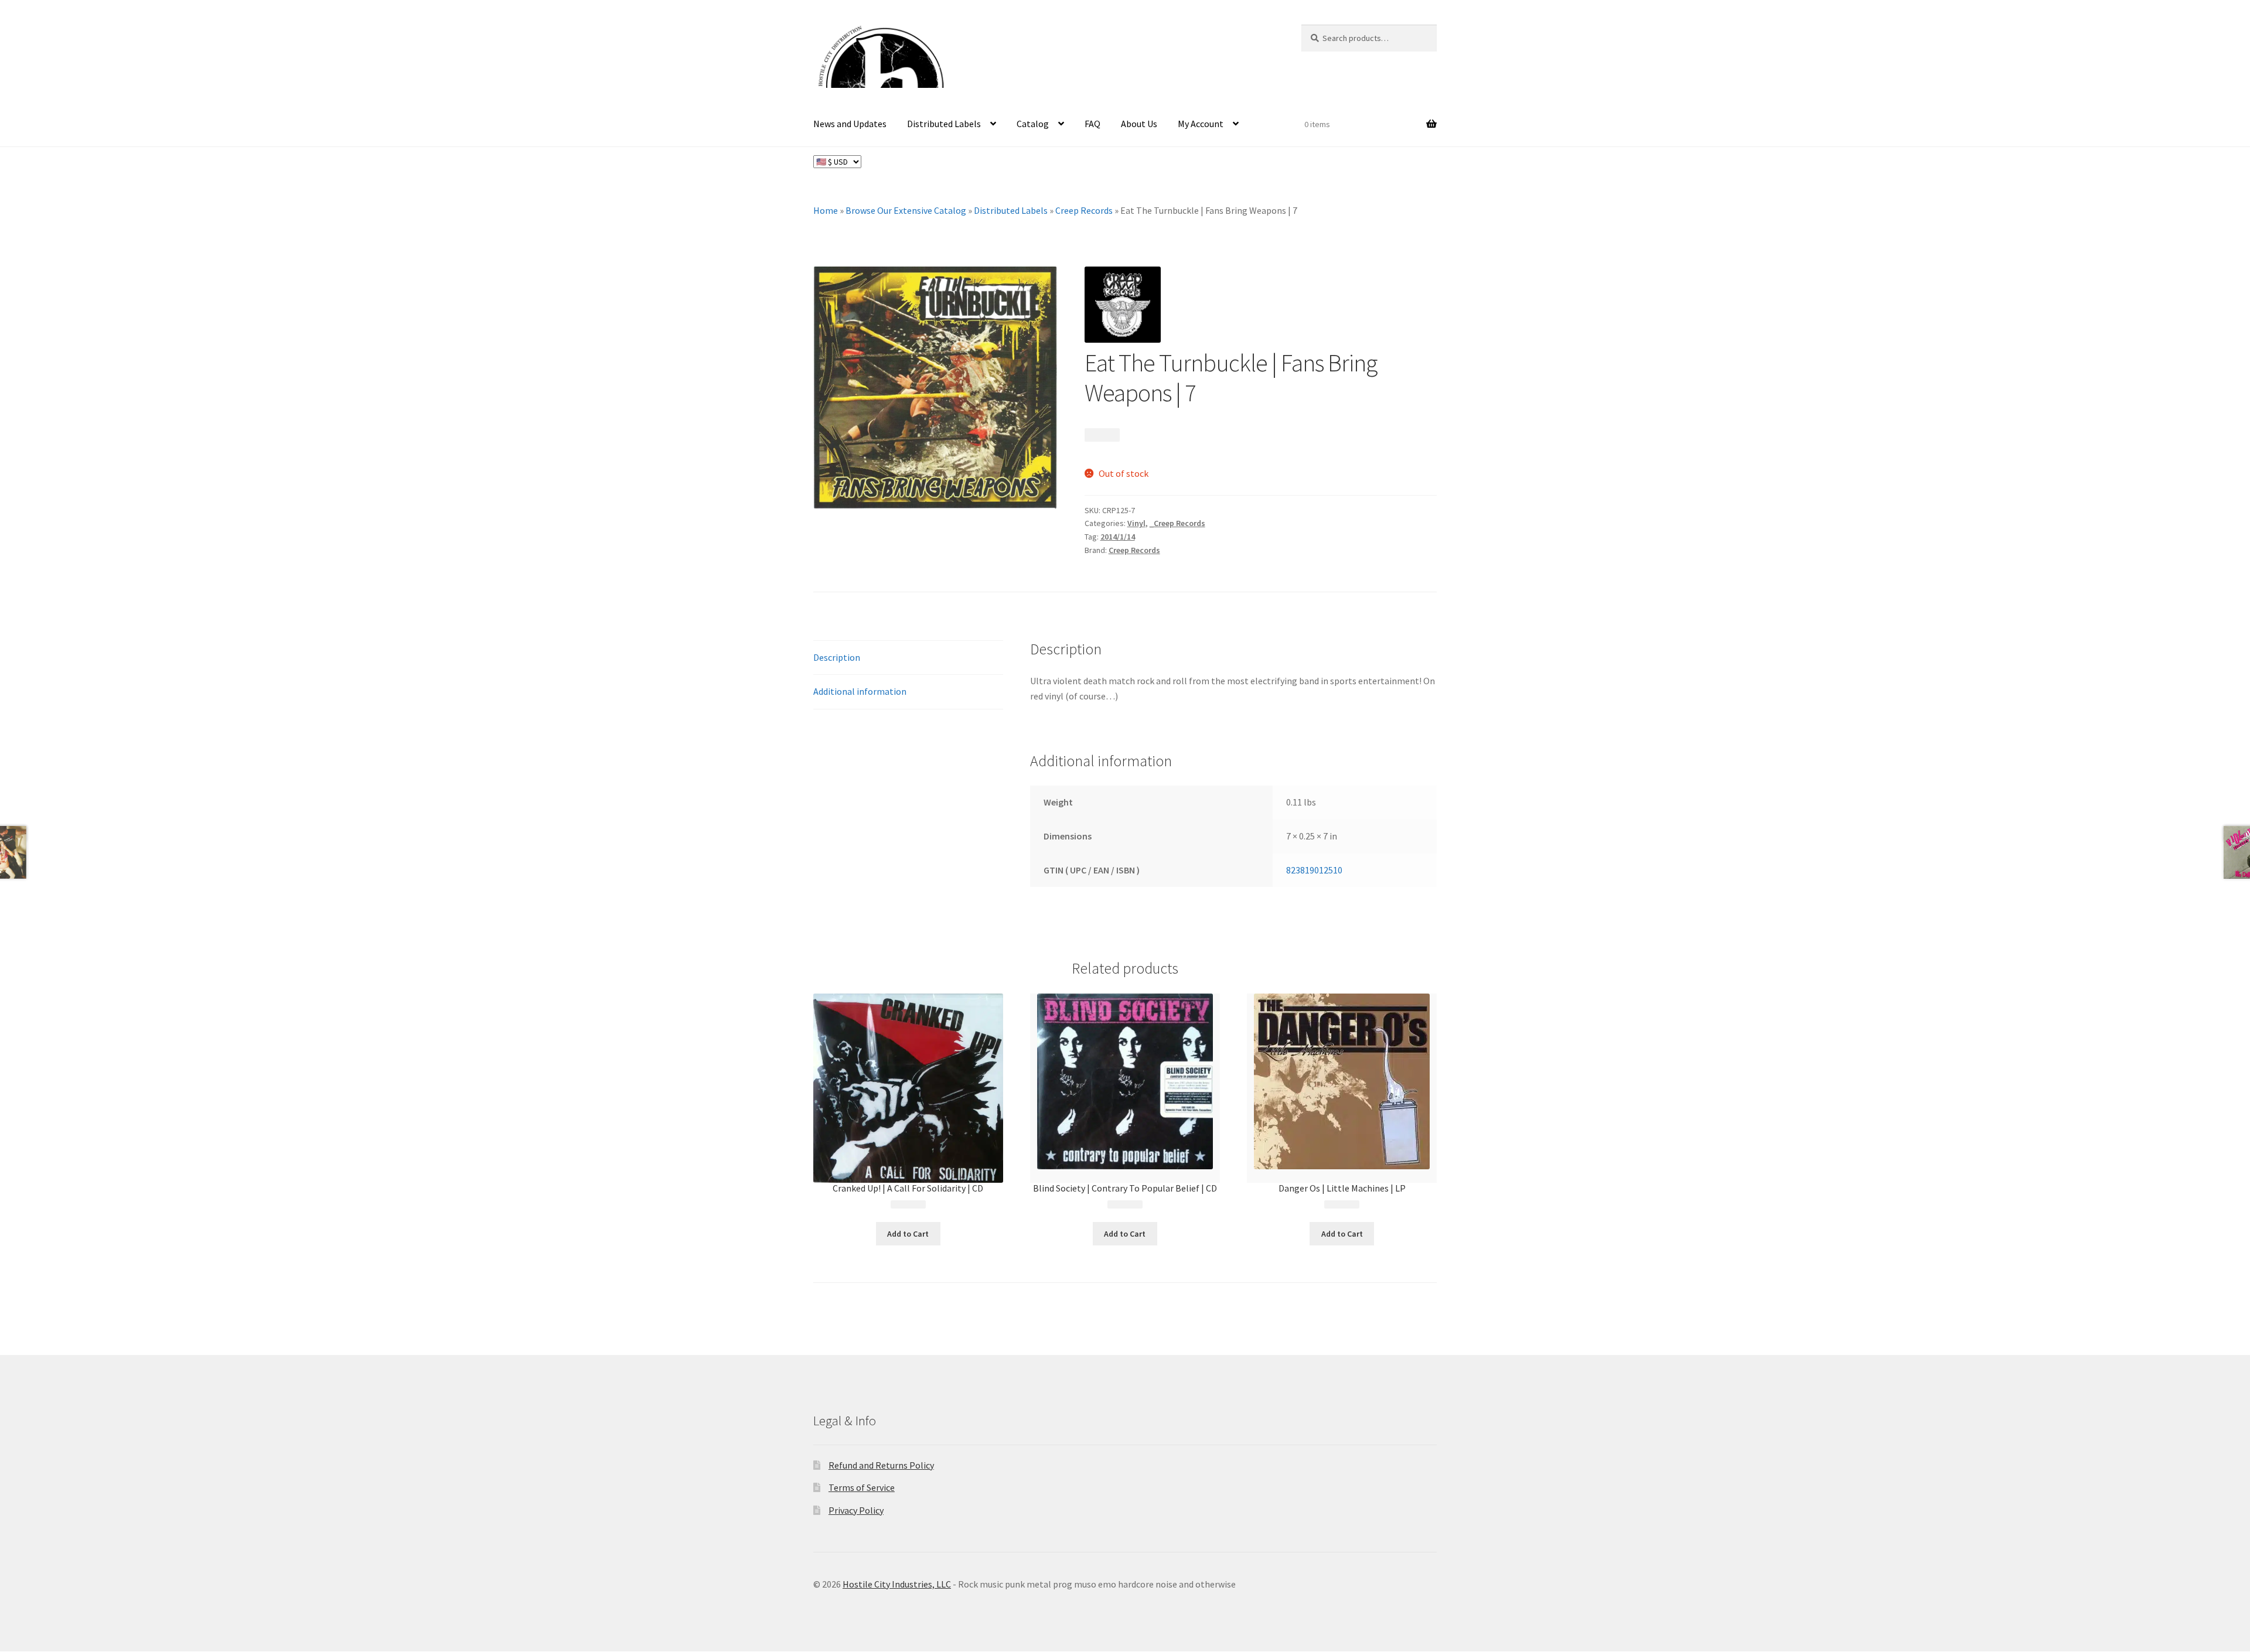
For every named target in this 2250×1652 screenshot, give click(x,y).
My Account (1201, 124)
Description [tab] (837, 657)
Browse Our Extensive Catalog (906, 210)
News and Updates (850, 124)
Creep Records (1084, 210)
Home (826, 210)
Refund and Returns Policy (881, 1465)
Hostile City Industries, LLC (897, 1584)
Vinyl (1136, 523)
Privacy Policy (856, 1510)
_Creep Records (1177, 523)
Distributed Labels (944, 124)
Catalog (1033, 124)
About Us (1139, 124)
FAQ (1092, 124)
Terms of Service (862, 1488)
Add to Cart (908, 1234)
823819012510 (1314, 870)
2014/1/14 (1118, 537)
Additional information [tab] (860, 691)
